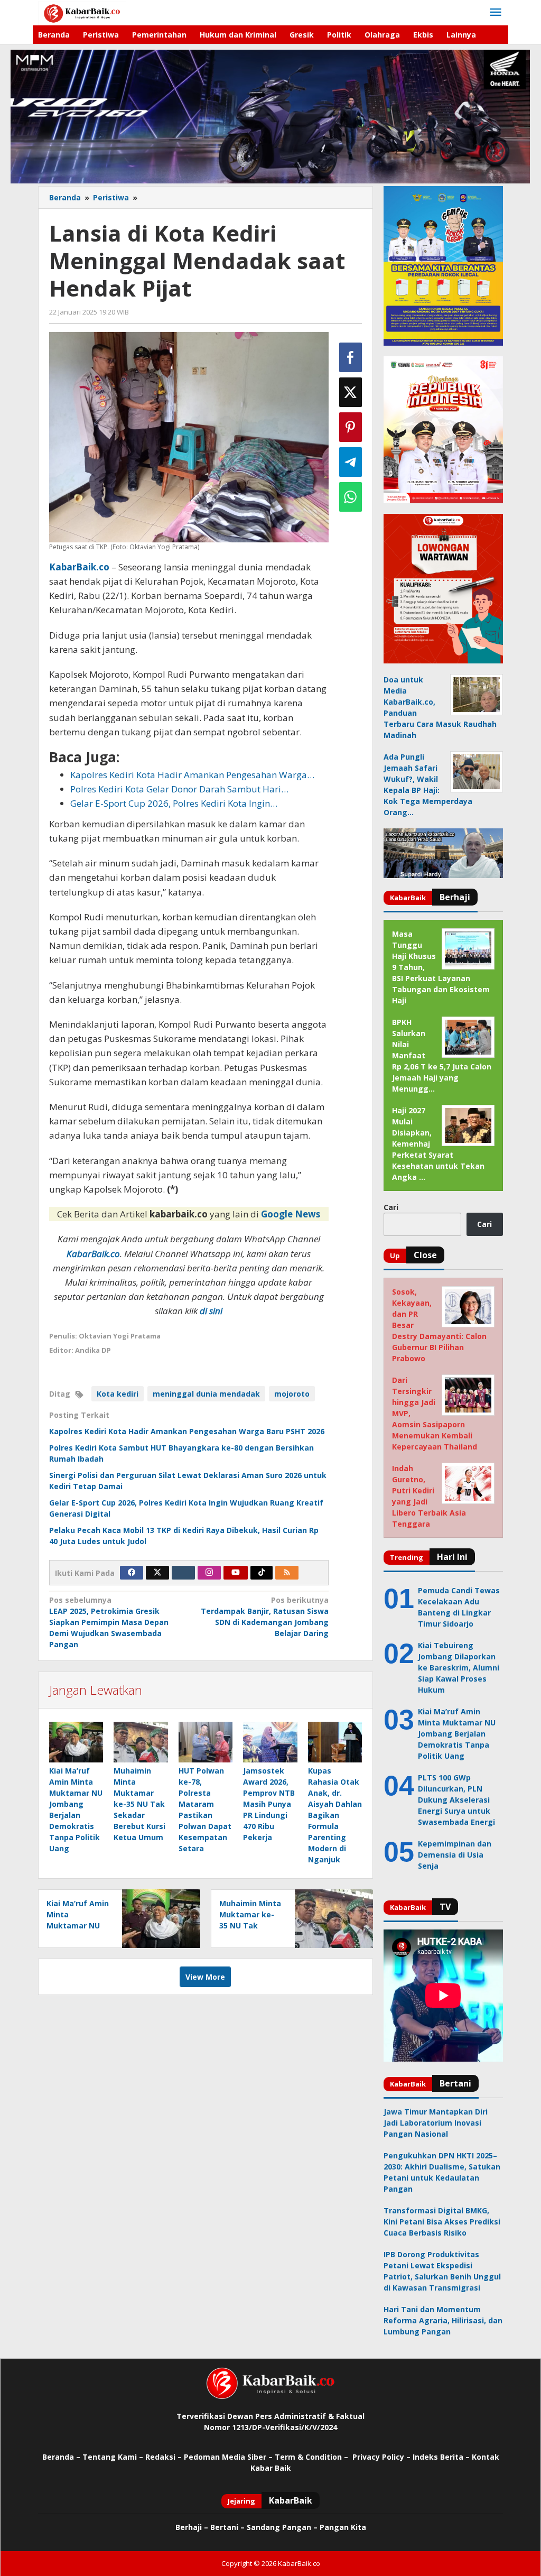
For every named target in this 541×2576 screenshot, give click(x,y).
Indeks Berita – (441, 2457)
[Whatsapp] (351, 497)
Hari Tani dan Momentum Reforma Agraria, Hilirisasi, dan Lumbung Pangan (443, 2320)
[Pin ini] (351, 427)
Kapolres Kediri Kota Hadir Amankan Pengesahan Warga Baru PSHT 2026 (187, 1431)
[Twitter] (157, 1573)
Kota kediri (118, 1394)
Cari (391, 1207)
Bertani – (227, 2527)
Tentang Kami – (113, 2457)
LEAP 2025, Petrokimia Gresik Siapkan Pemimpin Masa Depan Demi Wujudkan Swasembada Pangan (109, 1622)
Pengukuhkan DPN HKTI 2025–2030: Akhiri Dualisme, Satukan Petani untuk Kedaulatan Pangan (442, 2172)
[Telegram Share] (351, 462)
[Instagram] (209, 1573)
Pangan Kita (343, 2527)
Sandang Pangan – (283, 2527)
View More (205, 1977)
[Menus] (496, 13)
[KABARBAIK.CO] (82, 12)
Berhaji (189, 2527)
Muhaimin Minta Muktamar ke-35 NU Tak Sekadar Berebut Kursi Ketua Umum (139, 1804)
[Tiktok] (262, 1573)
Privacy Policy (378, 2457)
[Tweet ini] (351, 392)
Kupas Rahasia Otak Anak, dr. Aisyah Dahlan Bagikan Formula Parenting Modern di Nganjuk (335, 1815)
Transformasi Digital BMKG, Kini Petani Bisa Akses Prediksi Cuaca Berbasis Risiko (442, 2222)
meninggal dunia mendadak (206, 1394)
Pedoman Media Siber (225, 2457)
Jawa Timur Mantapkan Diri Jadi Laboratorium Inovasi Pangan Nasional (436, 2123)
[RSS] (287, 1573)
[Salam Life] (183, 1573)
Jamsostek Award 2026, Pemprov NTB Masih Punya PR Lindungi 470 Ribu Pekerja (269, 1804)
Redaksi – (165, 2457)
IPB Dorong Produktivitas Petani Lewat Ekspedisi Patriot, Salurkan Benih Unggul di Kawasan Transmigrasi (442, 2271)
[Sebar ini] (351, 357)
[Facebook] (132, 1573)
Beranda (58, 2457)
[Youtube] (236, 1573)
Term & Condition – (313, 2457)
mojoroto (292, 1394)
